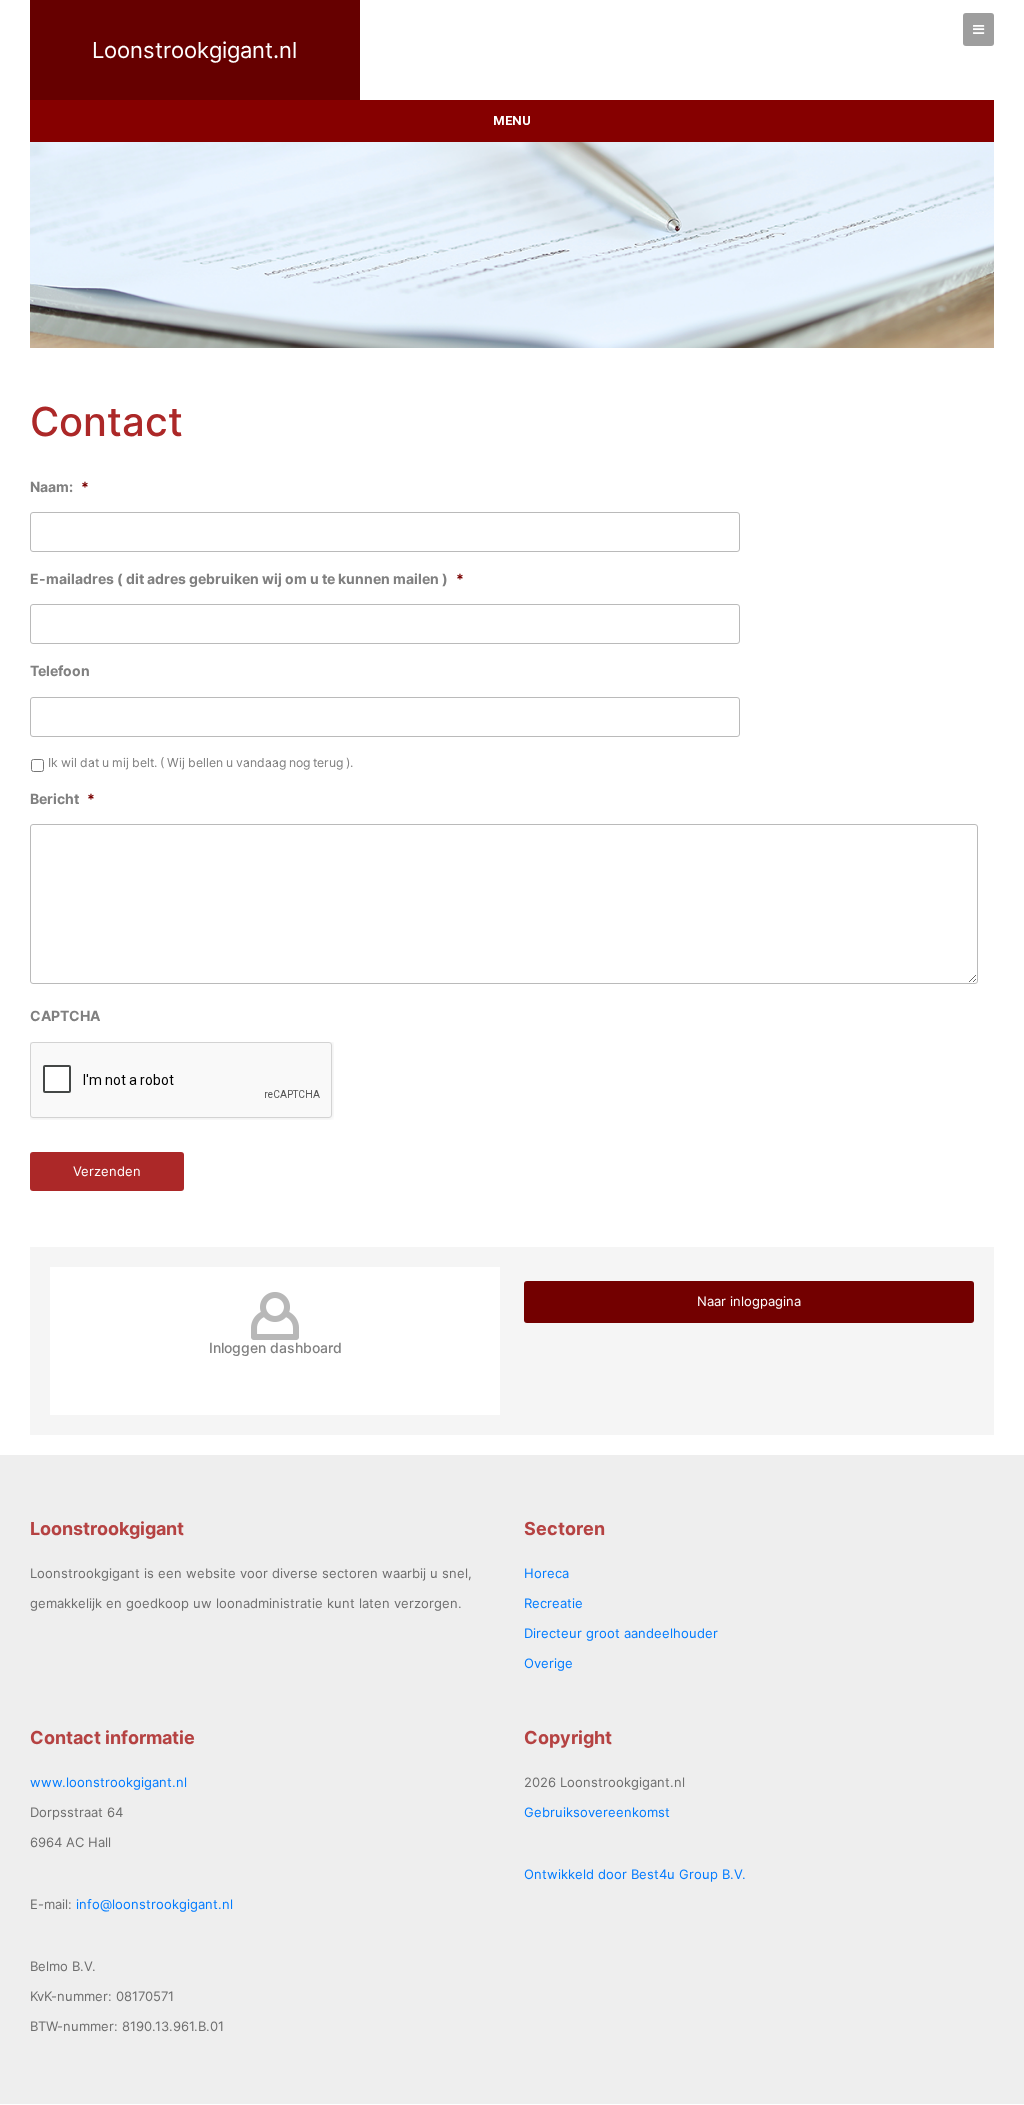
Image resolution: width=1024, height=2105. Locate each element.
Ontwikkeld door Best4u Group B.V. (635, 1874)
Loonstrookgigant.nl (194, 50)
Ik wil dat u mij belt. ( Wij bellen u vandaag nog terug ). (200, 762)
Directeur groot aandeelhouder (621, 1633)
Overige (548, 1663)
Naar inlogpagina (749, 1301)
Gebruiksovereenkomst (597, 1812)
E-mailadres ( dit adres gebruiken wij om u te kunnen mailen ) (247, 578)
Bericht (62, 798)
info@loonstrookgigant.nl (154, 1904)
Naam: (59, 486)
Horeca (546, 1573)
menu (512, 120)
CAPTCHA (65, 1015)
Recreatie (553, 1603)
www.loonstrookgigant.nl (108, 1782)
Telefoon (60, 670)
